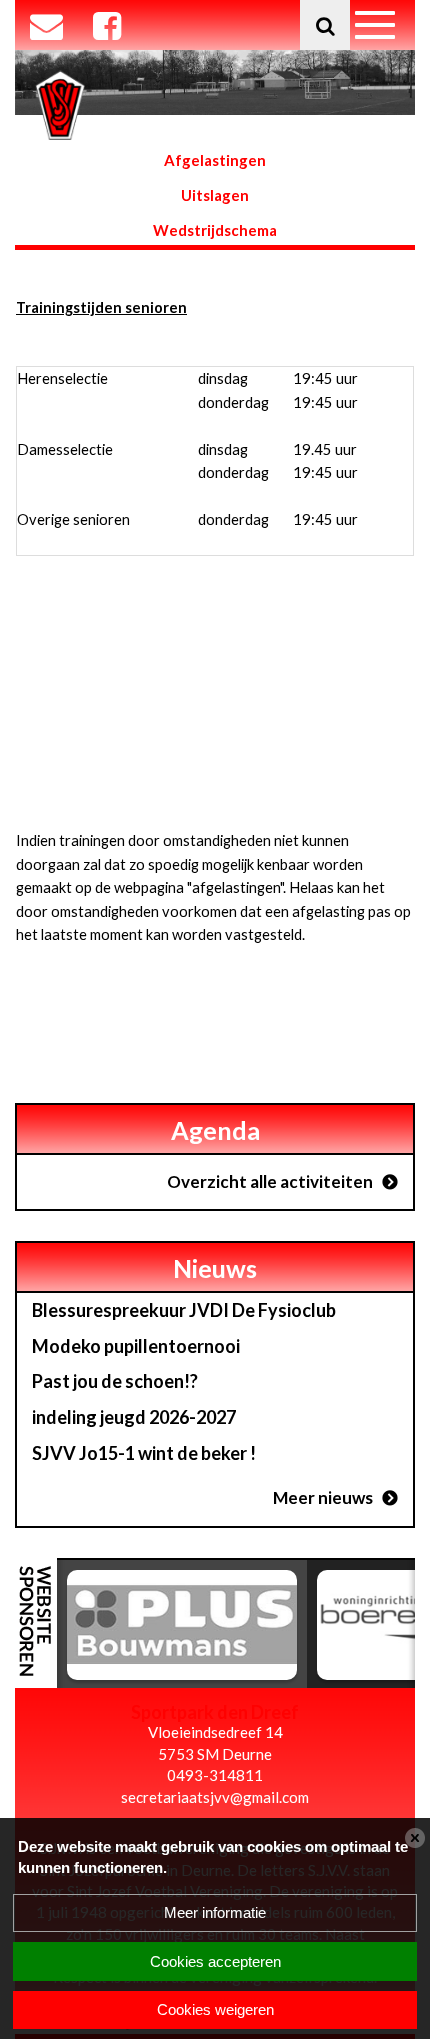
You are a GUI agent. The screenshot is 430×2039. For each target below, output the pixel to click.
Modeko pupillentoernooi (136, 1346)
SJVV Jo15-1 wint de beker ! (144, 1453)
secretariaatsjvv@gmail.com (215, 1797)
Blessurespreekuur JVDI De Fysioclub (184, 1310)
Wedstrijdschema (215, 230)
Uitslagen (215, 195)
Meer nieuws (323, 1497)
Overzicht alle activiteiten (270, 1181)
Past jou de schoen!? (115, 1381)
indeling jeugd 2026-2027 (134, 1417)
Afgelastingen (215, 160)
